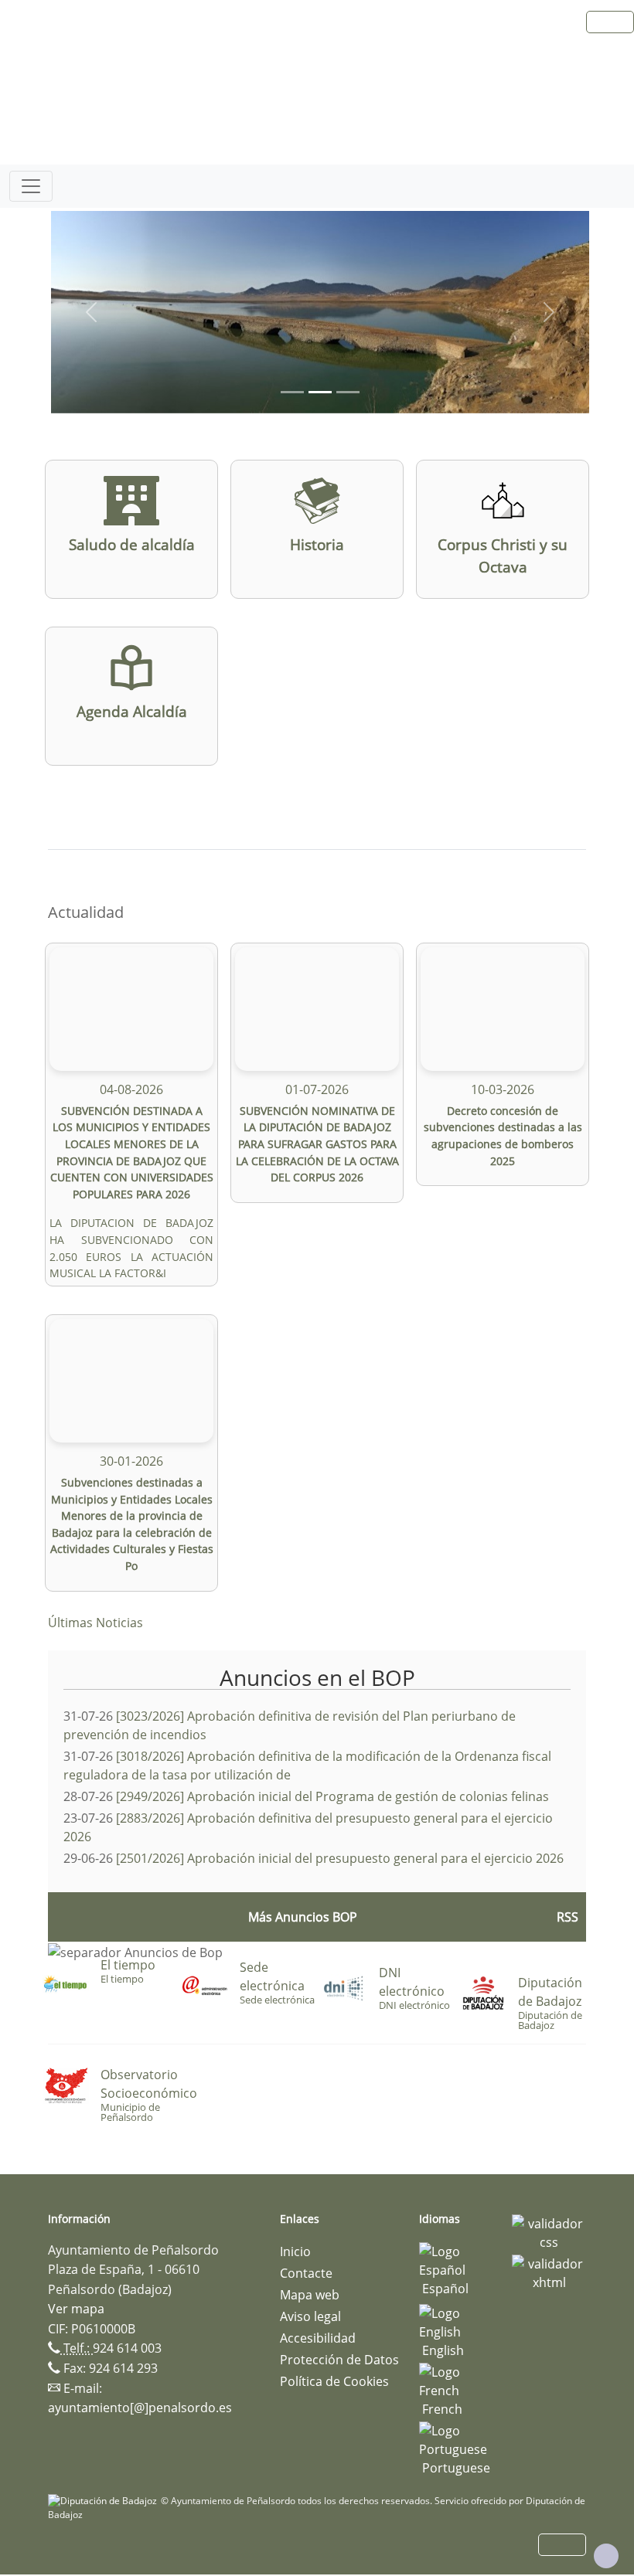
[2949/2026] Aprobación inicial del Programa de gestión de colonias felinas (332, 1796)
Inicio (295, 2251)
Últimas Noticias (95, 1623)
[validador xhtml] (549, 2272)
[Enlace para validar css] (549, 2231)
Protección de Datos (339, 2360)
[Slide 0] (292, 392)
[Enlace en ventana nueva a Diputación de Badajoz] (104, 2501)
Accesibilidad (318, 2338)
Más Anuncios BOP (303, 1917)
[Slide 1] (320, 392)
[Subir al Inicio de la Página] (606, 2556)
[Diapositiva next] (549, 312)
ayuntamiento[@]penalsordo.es (140, 2408)
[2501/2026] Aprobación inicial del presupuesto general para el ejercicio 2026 (340, 1858)
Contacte (306, 2273)
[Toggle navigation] (31, 186)
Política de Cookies (334, 2381)
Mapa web (310, 2295)
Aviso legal (310, 2316)
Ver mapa (76, 2309)
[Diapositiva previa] (91, 312)
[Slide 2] (348, 392)
